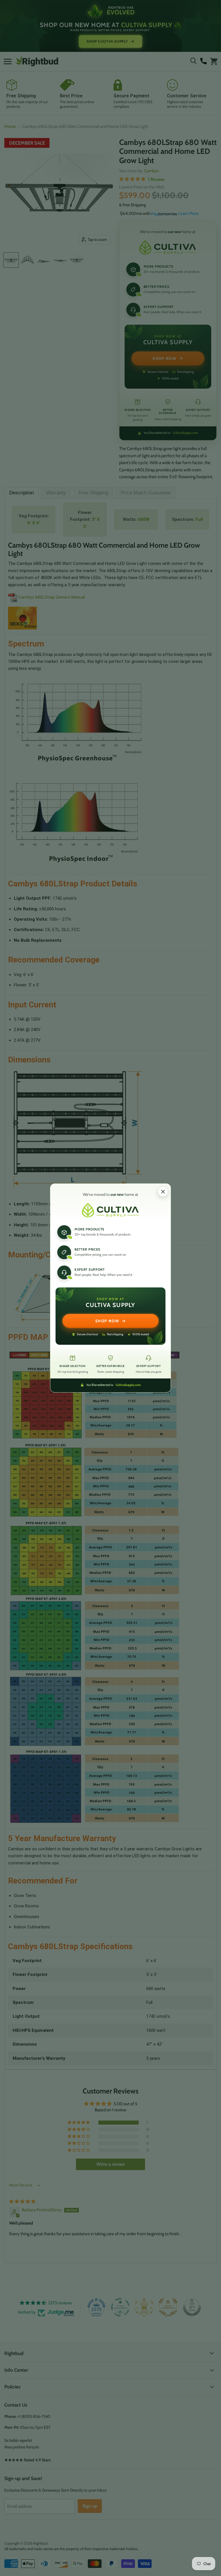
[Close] (163, 1191)
